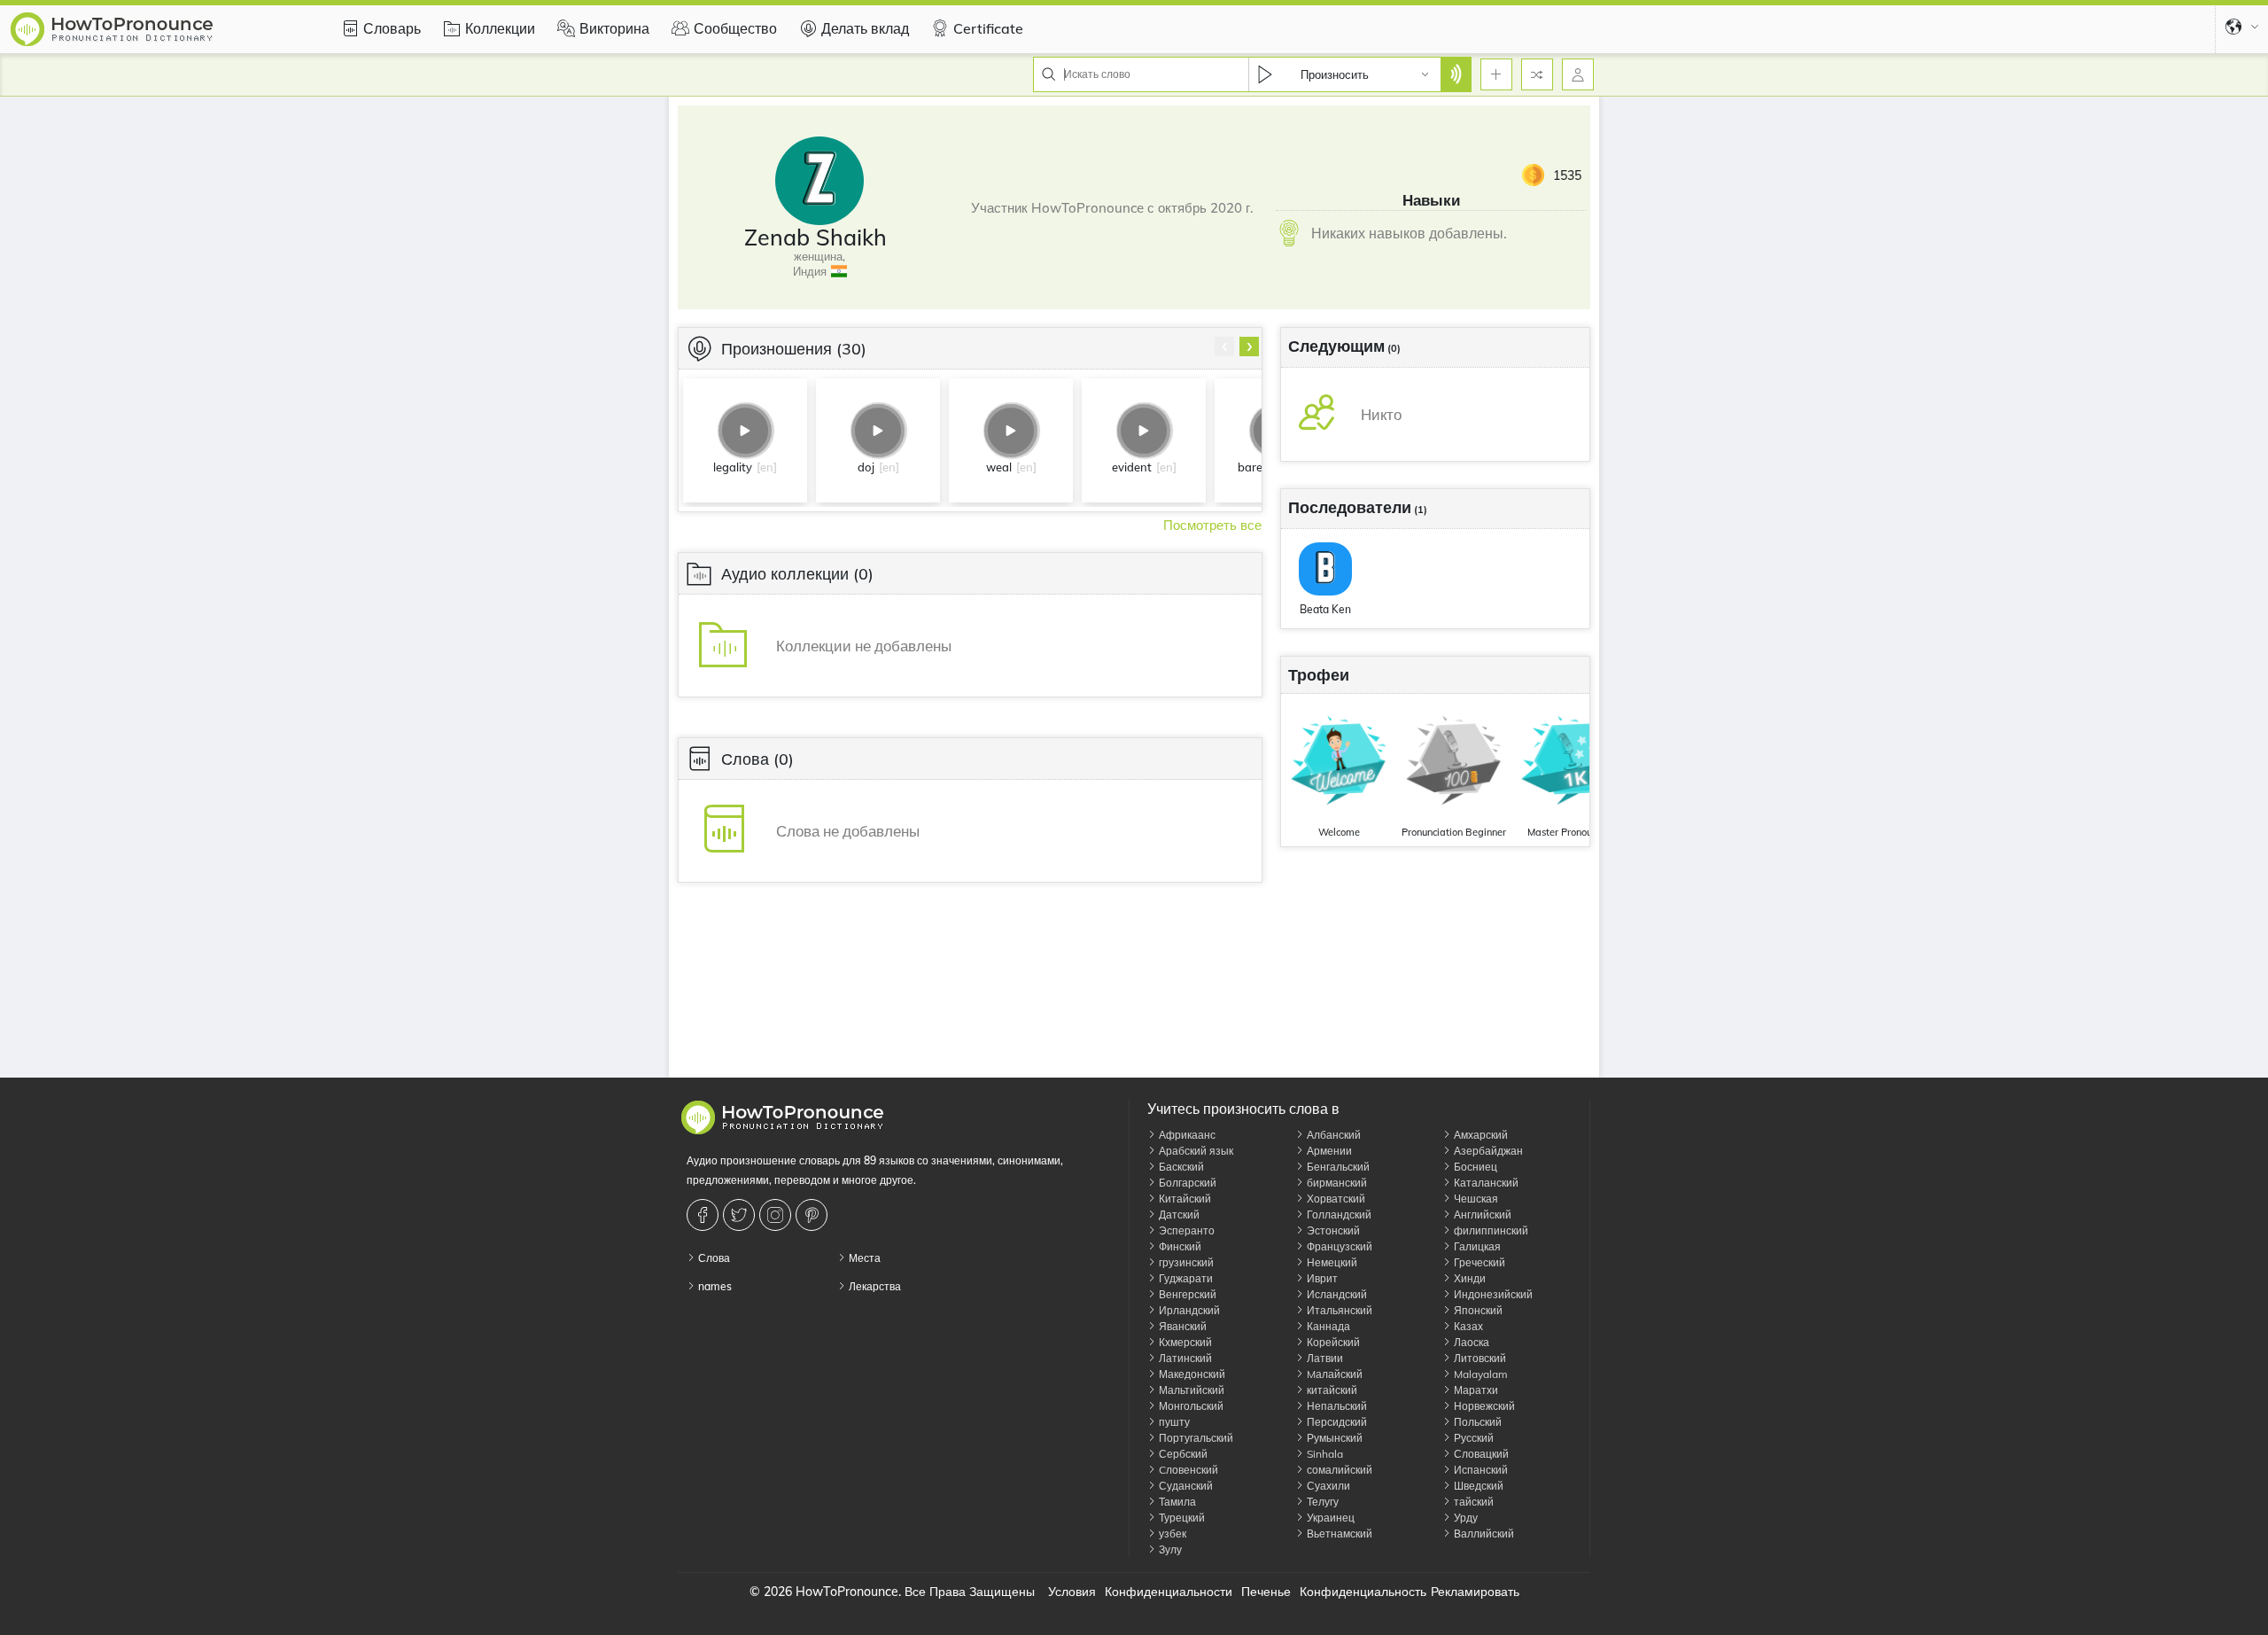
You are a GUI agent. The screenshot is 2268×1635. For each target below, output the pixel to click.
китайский (1331, 1390)
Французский (1338, 1246)
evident (1132, 467)
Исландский (1336, 1294)
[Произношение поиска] (1456, 74)
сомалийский (1338, 1470)
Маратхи (1475, 1390)
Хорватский (1335, 1199)
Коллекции (500, 28)
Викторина (614, 28)
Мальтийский (1190, 1390)
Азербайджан (1487, 1151)
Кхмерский (1184, 1342)
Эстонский (1332, 1230)
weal (999, 467)
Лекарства (874, 1286)
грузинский (1185, 1262)
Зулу (1169, 1549)
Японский (1477, 1310)
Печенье (1266, 1592)
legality (733, 467)
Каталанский (1485, 1183)
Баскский (1180, 1167)
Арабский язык (1195, 1151)
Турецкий (1181, 1518)
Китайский (1184, 1199)
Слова (713, 1258)
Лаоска (1470, 1342)
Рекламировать (1475, 1592)
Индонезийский (1492, 1294)
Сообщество (735, 28)
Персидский (1336, 1422)
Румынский (1333, 1438)
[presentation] (1224, 346)
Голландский (1338, 1215)
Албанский (1332, 1135)
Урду (1464, 1518)
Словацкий (1480, 1454)
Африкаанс (1186, 1135)
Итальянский (1338, 1310)
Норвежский (1483, 1406)
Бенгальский (1337, 1167)
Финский (1179, 1246)
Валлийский (1483, 1534)
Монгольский (1190, 1406)
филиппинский (1490, 1230)
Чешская (1475, 1199)
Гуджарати (1184, 1278)
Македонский (1191, 1374)
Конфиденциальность (1363, 1592)
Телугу (1321, 1502)
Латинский (1184, 1358)
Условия (1072, 1592)
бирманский (1336, 1183)
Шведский (1477, 1486)
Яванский (1181, 1326)
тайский (1472, 1502)
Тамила (1176, 1502)
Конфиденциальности (1169, 1592)
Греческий (1478, 1262)
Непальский (1336, 1406)
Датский (1178, 1215)
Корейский (1332, 1342)
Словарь (392, 28)
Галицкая (1476, 1246)
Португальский (1195, 1438)
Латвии (1324, 1358)
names (714, 1286)
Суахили (1327, 1486)
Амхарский (1480, 1135)
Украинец (1329, 1518)
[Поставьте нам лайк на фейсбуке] (705, 1215)
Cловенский (1187, 1470)
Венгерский (1186, 1294)
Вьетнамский (1338, 1534)
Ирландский (1188, 1310)
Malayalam (1480, 1374)
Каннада (1327, 1326)
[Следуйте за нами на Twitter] (741, 1215)
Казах (1467, 1326)
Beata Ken (1325, 609)
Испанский (1480, 1470)
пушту (1173, 1422)
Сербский (1182, 1454)
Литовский (1479, 1358)
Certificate (988, 28)
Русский (1472, 1438)
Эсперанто (1185, 1230)
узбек (1171, 1534)
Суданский (1184, 1486)
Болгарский (1186, 1183)
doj (866, 467)
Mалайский (1333, 1374)
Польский (1476, 1422)
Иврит (1321, 1278)
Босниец (1474, 1167)
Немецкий (1331, 1262)
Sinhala (1324, 1454)
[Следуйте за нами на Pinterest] (814, 1215)
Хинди (1468, 1278)
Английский (1481, 1215)
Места (863, 1258)
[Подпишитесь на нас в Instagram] (777, 1215)
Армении (1328, 1151)
